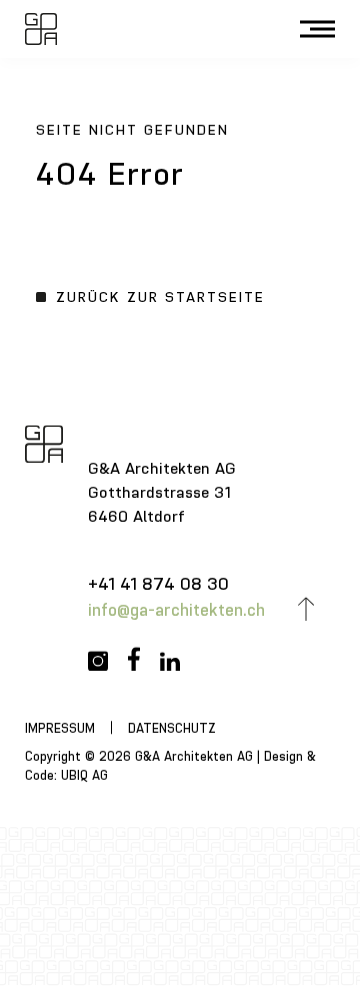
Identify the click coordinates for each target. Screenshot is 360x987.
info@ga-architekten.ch (176, 609)
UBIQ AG (84, 774)
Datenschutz (172, 728)
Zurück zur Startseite (160, 297)
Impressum (60, 728)
